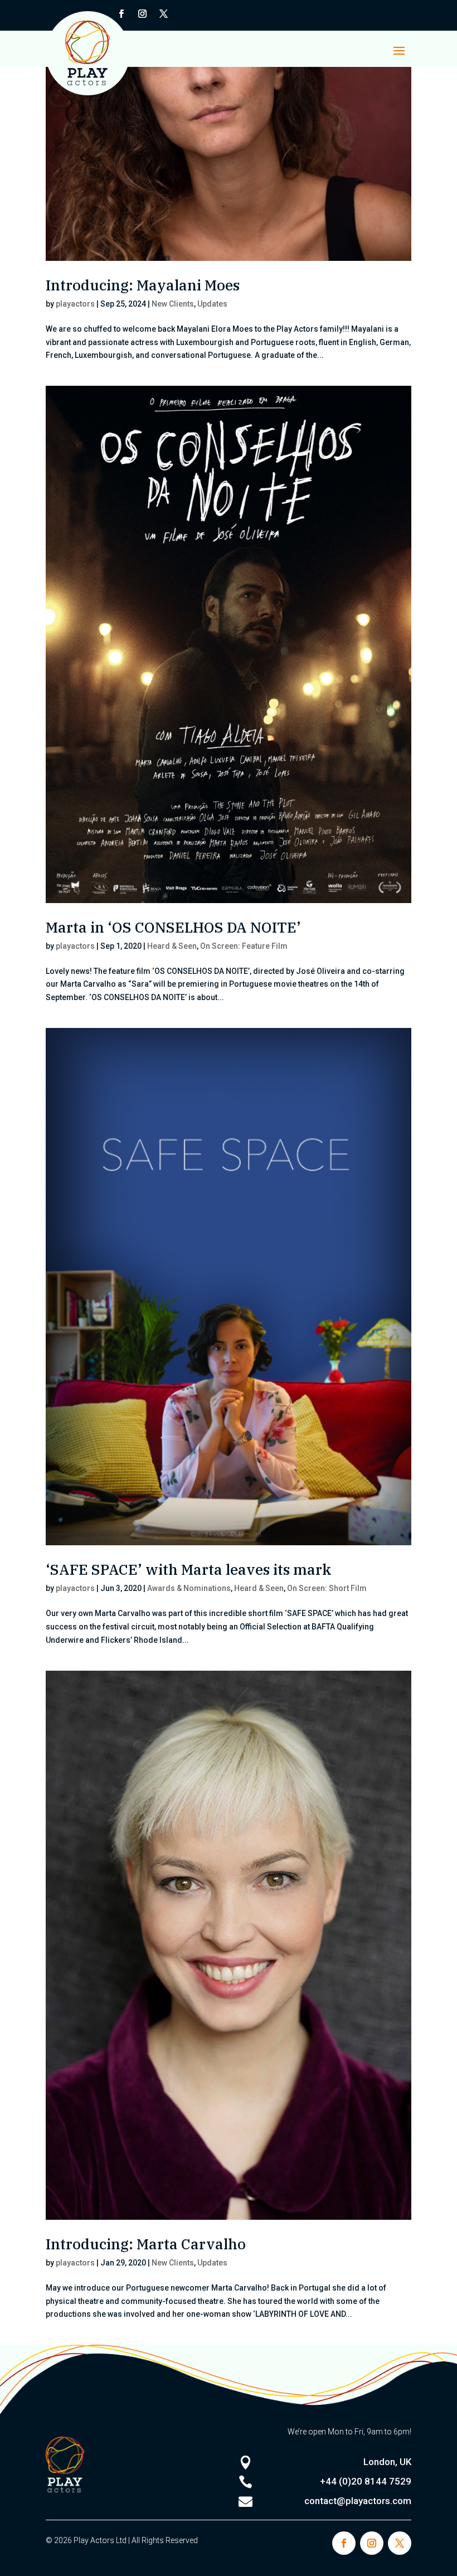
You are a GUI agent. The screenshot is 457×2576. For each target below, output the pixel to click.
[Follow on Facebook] (344, 2543)
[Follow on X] (163, 14)
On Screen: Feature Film (244, 946)
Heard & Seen (172, 946)
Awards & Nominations (189, 1588)
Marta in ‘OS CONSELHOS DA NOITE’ (173, 927)
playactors (75, 304)
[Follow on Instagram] (142, 14)
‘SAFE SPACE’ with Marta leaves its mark (189, 1569)
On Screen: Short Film (327, 1588)
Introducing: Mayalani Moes (143, 285)
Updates (212, 304)
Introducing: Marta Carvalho (146, 2244)
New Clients (173, 304)
